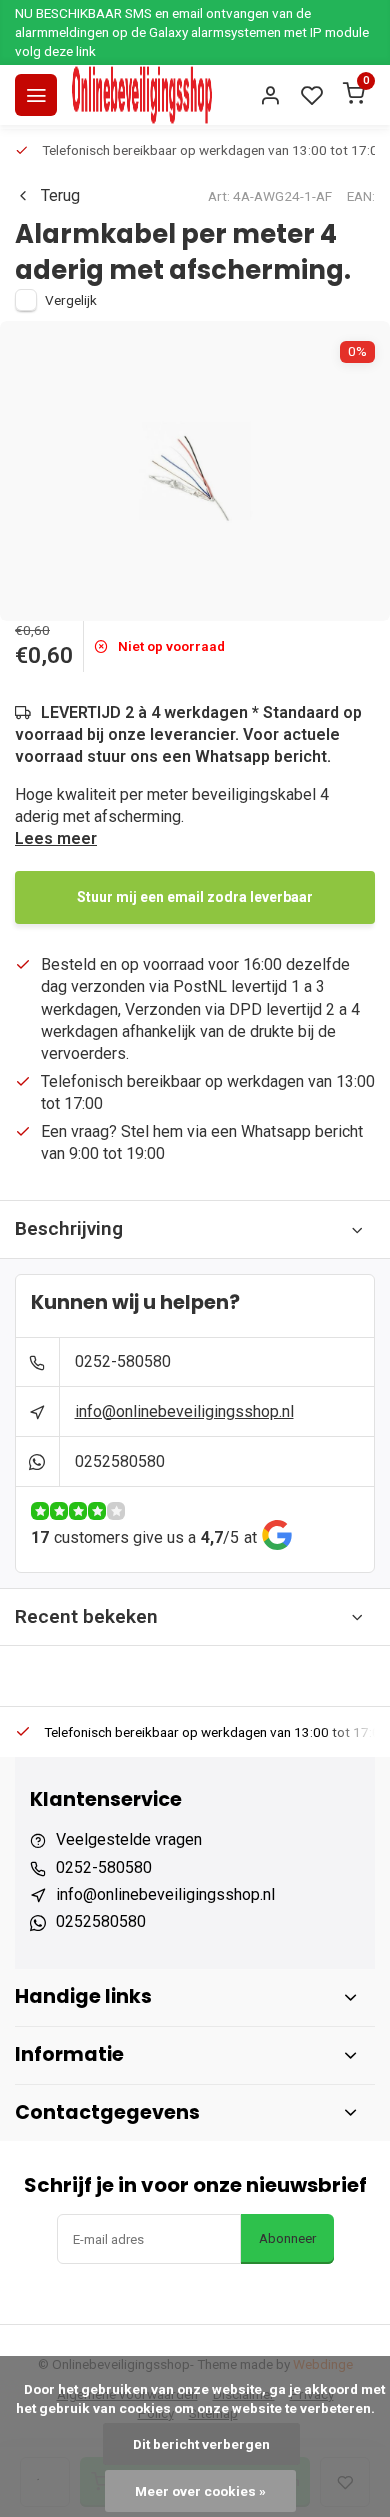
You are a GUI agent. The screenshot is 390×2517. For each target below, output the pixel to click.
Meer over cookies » (200, 2491)
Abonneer (287, 2238)
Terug (60, 195)
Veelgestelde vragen (129, 1839)
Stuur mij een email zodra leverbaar (195, 897)
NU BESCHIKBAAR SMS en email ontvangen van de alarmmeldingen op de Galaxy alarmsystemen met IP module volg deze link (192, 32)
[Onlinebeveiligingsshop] (142, 95)
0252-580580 (123, 1361)
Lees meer (56, 838)
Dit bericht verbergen (201, 2444)
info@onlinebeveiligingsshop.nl (184, 1411)
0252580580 (120, 1461)
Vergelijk (71, 300)
